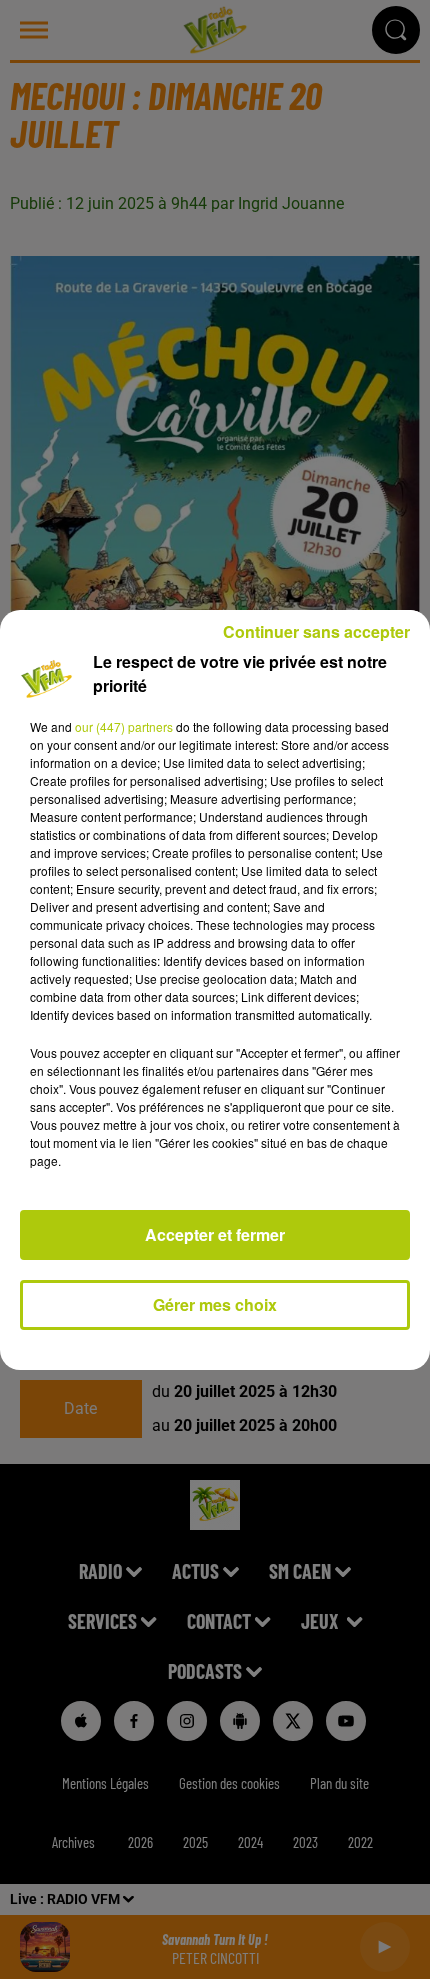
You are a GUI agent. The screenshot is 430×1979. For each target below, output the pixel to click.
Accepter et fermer (215, 1234)
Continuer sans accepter (316, 631)
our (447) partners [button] (124, 726)
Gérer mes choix (215, 1304)
